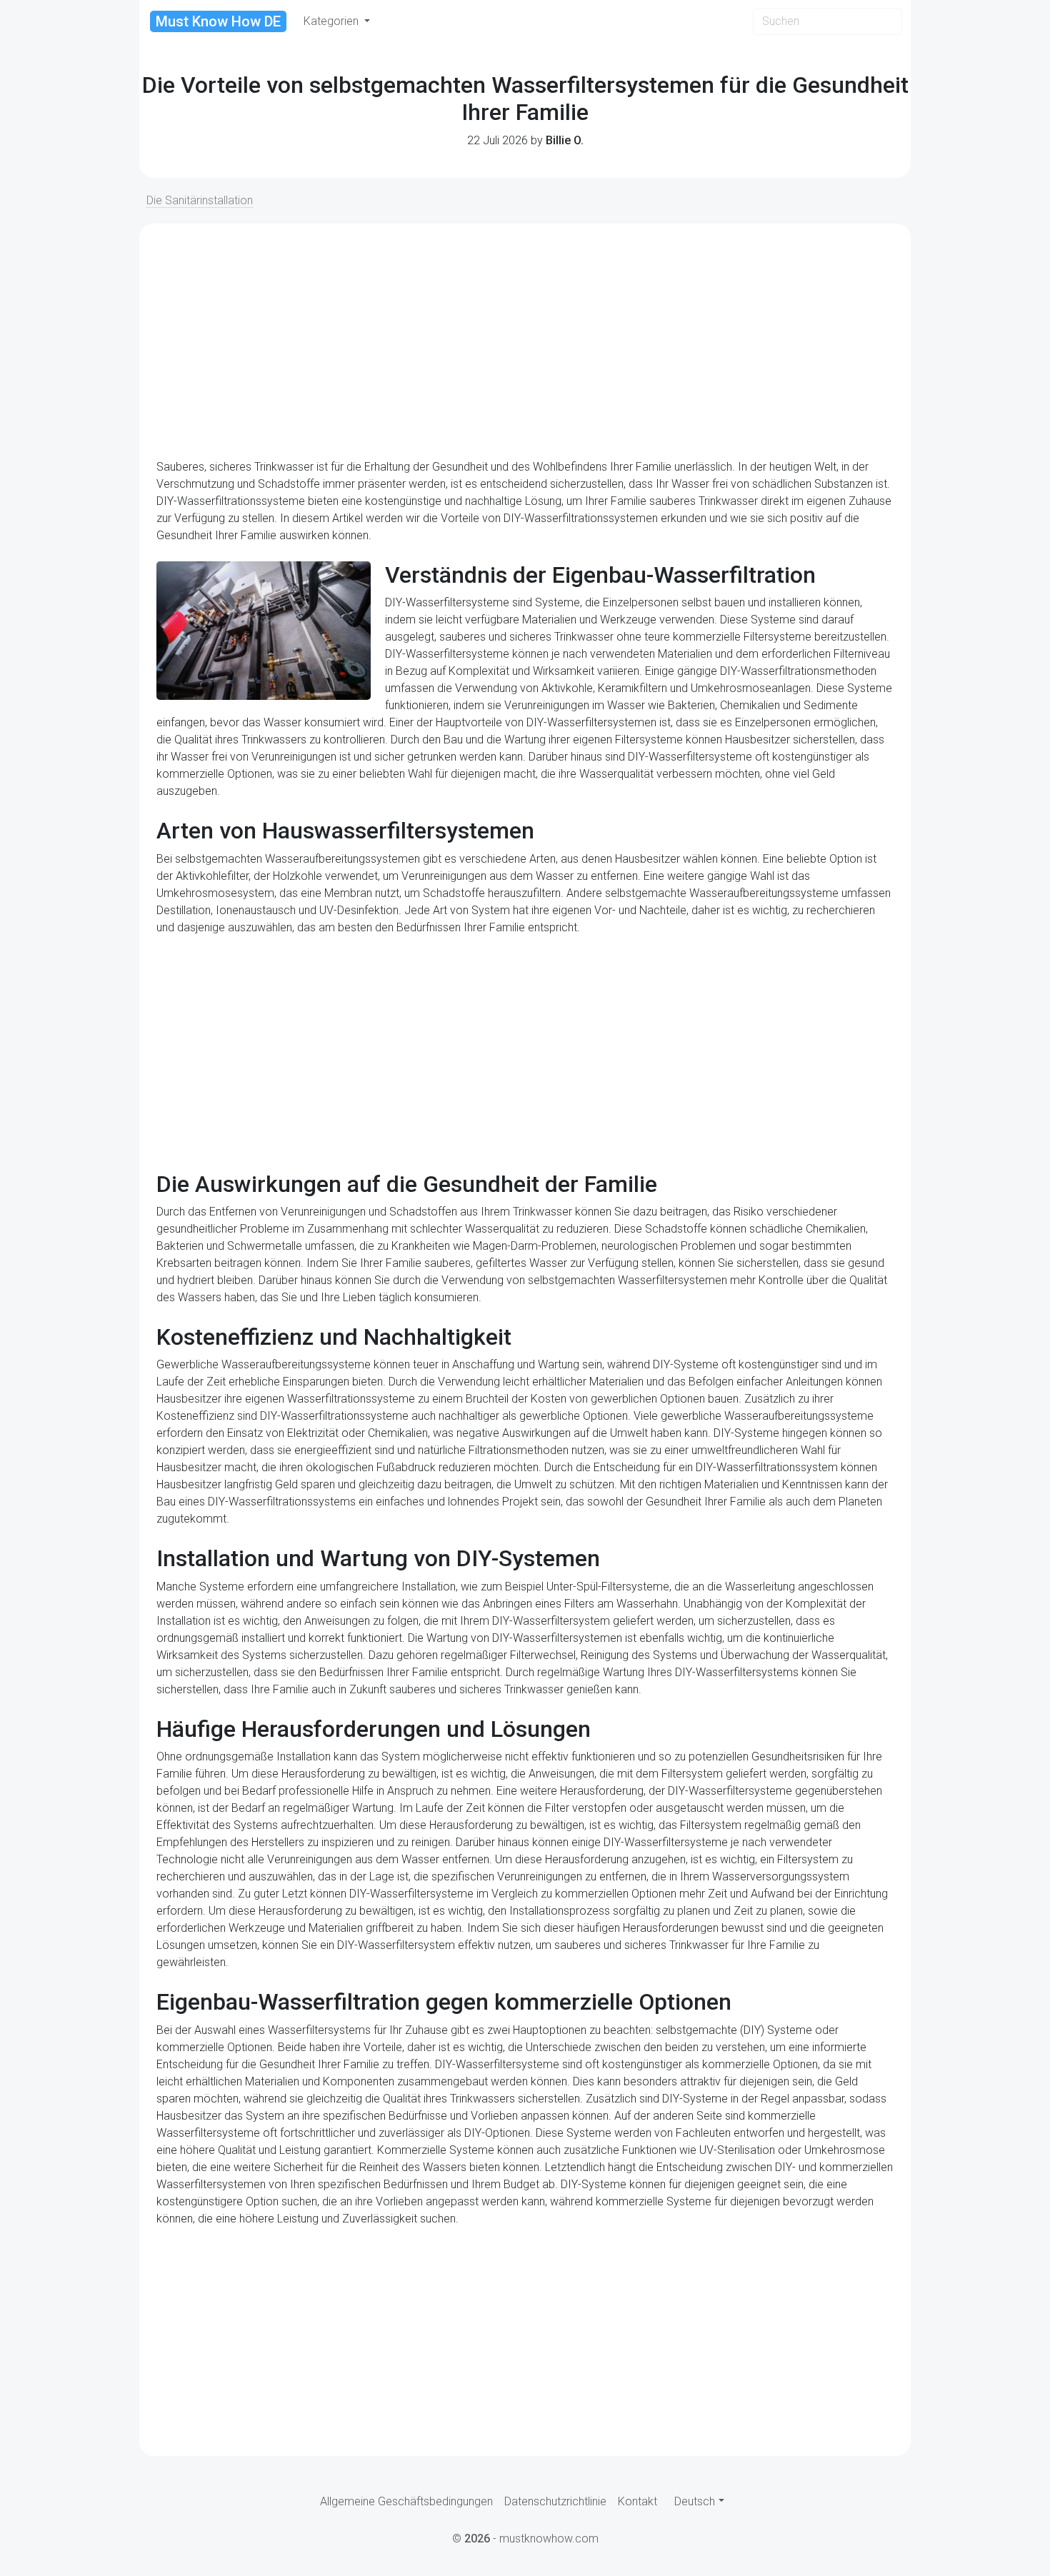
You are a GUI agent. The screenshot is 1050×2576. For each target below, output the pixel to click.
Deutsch (695, 2501)
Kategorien (332, 21)
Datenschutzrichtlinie (555, 2501)
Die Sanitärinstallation (200, 200)
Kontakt (637, 2501)
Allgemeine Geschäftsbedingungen (406, 2501)
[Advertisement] (525, 341)
